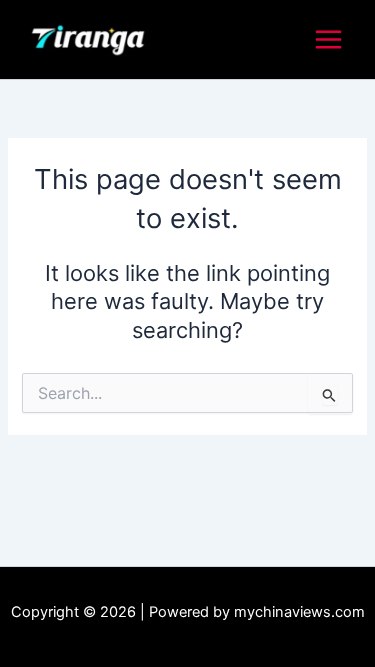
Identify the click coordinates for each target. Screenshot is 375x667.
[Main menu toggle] (328, 39)
